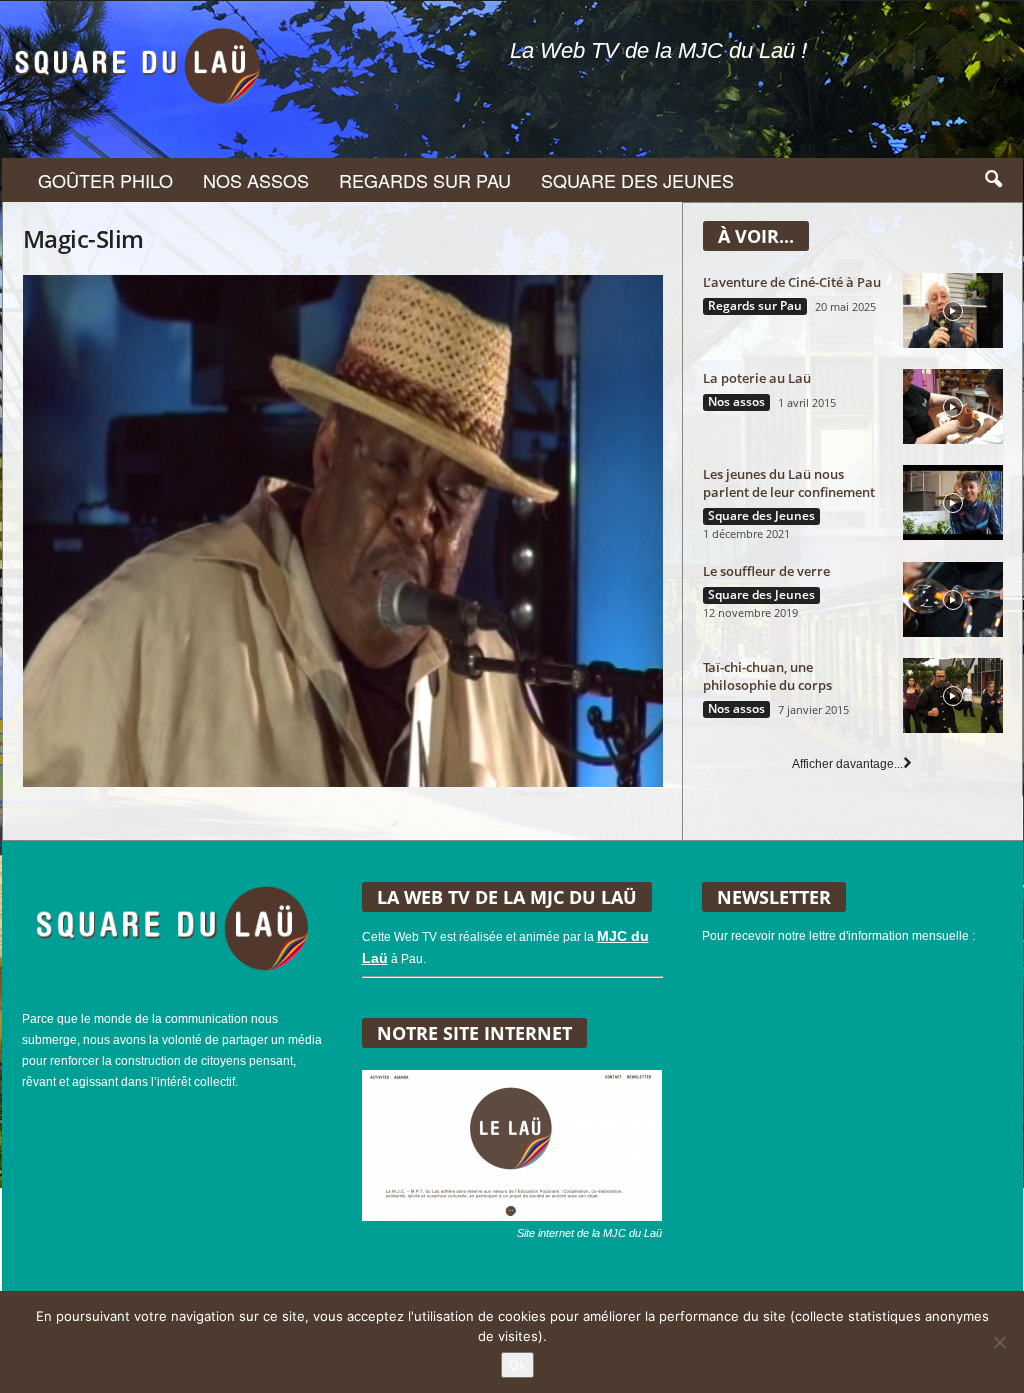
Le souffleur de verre (766, 571)
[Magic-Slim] (343, 531)
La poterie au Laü (757, 378)
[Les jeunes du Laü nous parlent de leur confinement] (953, 502)
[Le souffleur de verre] (953, 599)
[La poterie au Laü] (953, 406)
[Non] (999, 1342)
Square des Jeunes (637, 180)
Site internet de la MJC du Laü (589, 1233)
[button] (993, 180)
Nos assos (256, 180)
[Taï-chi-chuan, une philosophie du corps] (953, 695)
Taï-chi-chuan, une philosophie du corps (767, 676)
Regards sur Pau (425, 180)
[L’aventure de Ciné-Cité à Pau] (953, 310)
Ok (517, 1365)
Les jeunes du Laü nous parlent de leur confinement (789, 483)
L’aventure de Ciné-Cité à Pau (792, 282)
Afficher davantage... (847, 764)
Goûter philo (105, 180)
